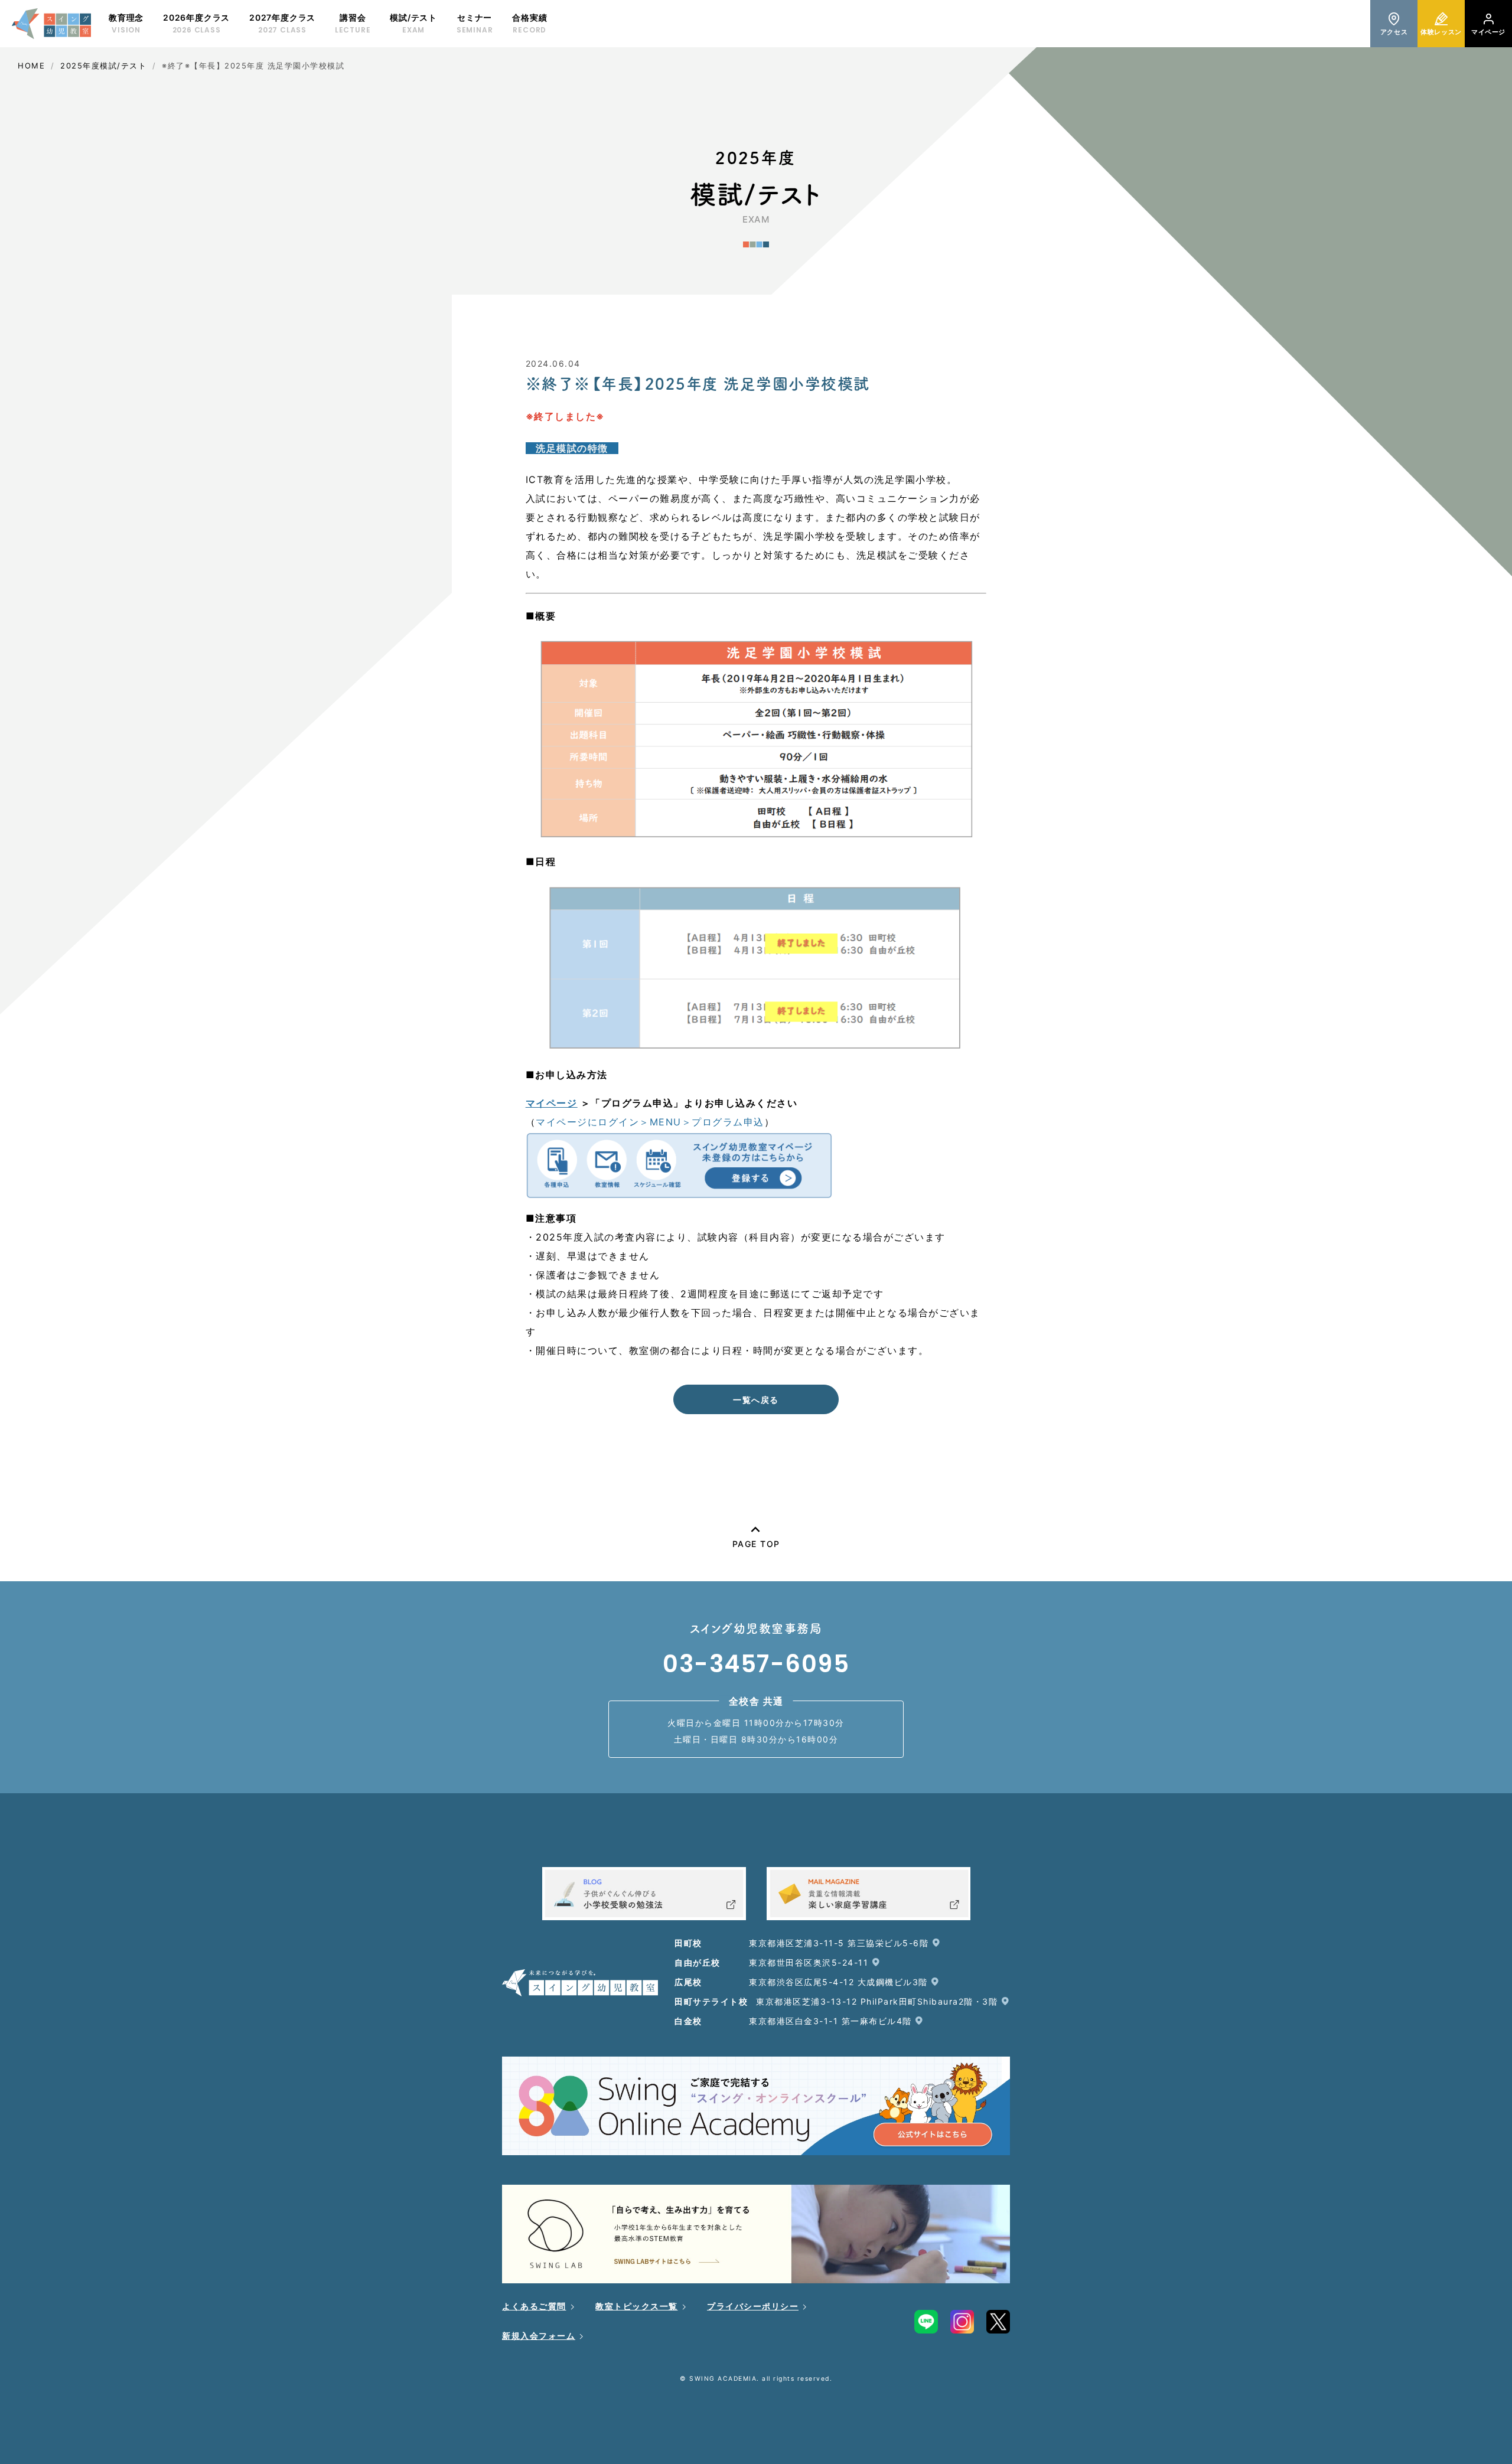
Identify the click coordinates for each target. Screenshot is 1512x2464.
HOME (31, 66)
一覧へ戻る (756, 1400)
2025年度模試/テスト (103, 66)
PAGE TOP (756, 1544)
